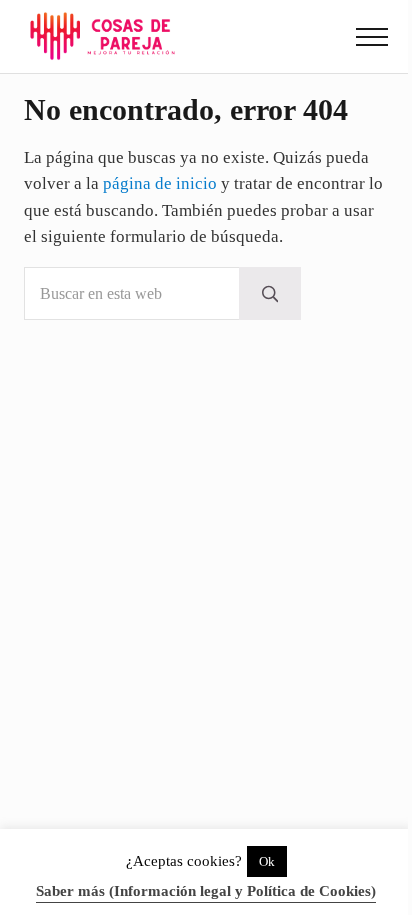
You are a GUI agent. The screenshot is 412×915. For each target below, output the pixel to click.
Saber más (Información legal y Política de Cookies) (206, 891)
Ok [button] (267, 861)
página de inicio (160, 183)
